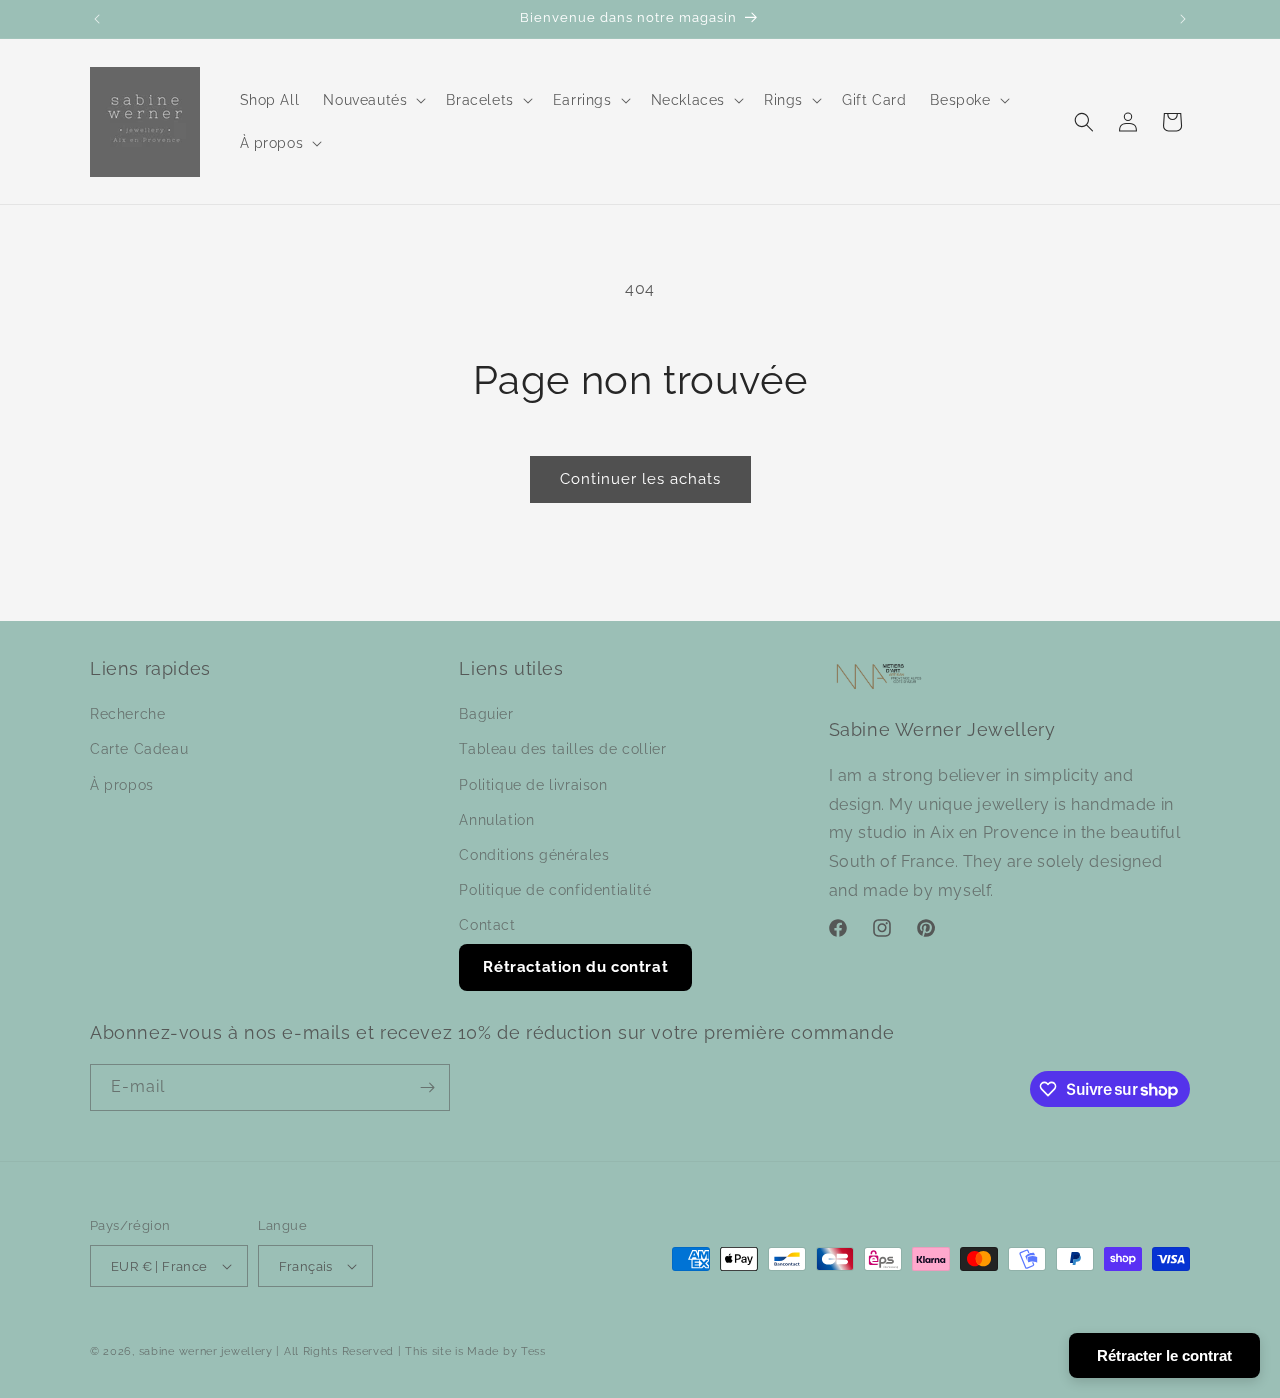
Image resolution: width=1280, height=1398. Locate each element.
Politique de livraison (533, 785)
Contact (487, 925)
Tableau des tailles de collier (562, 749)
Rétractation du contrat (575, 967)
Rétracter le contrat (1164, 1355)
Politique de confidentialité (555, 890)
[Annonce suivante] (1183, 19)
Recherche (127, 714)
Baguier (486, 714)
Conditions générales (534, 855)
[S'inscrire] (427, 1087)
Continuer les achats (640, 479)
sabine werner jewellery (206, 1351)
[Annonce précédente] (97, 19)
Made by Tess (506, 1351)
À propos (122, 785)
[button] (372, 100)
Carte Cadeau (139, 749)
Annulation (496, 820)
